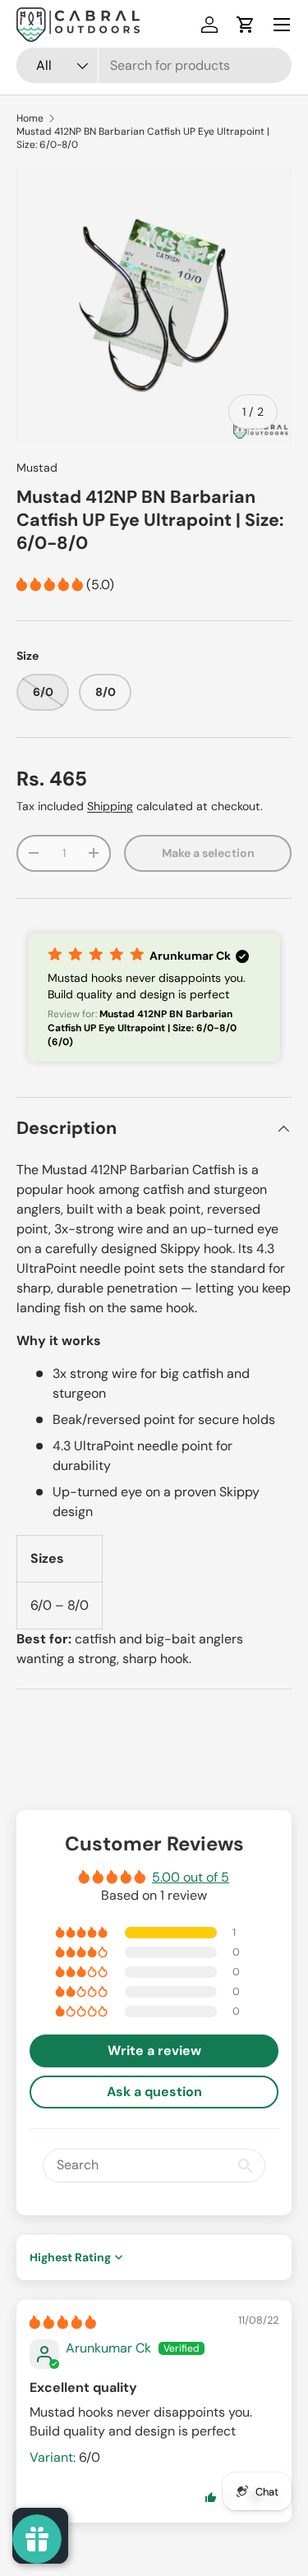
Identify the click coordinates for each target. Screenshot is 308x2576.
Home (30, 118)
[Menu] (282, 25)
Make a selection (208, 853)
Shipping (110, 806)
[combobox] (154, 65)
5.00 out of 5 (191, 1877)
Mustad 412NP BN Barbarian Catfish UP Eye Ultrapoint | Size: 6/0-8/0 (143, 138)
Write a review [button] (154, 2051)
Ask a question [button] (154, 2092)
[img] (63, 2323)
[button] (246, 25)
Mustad (37, 468)
